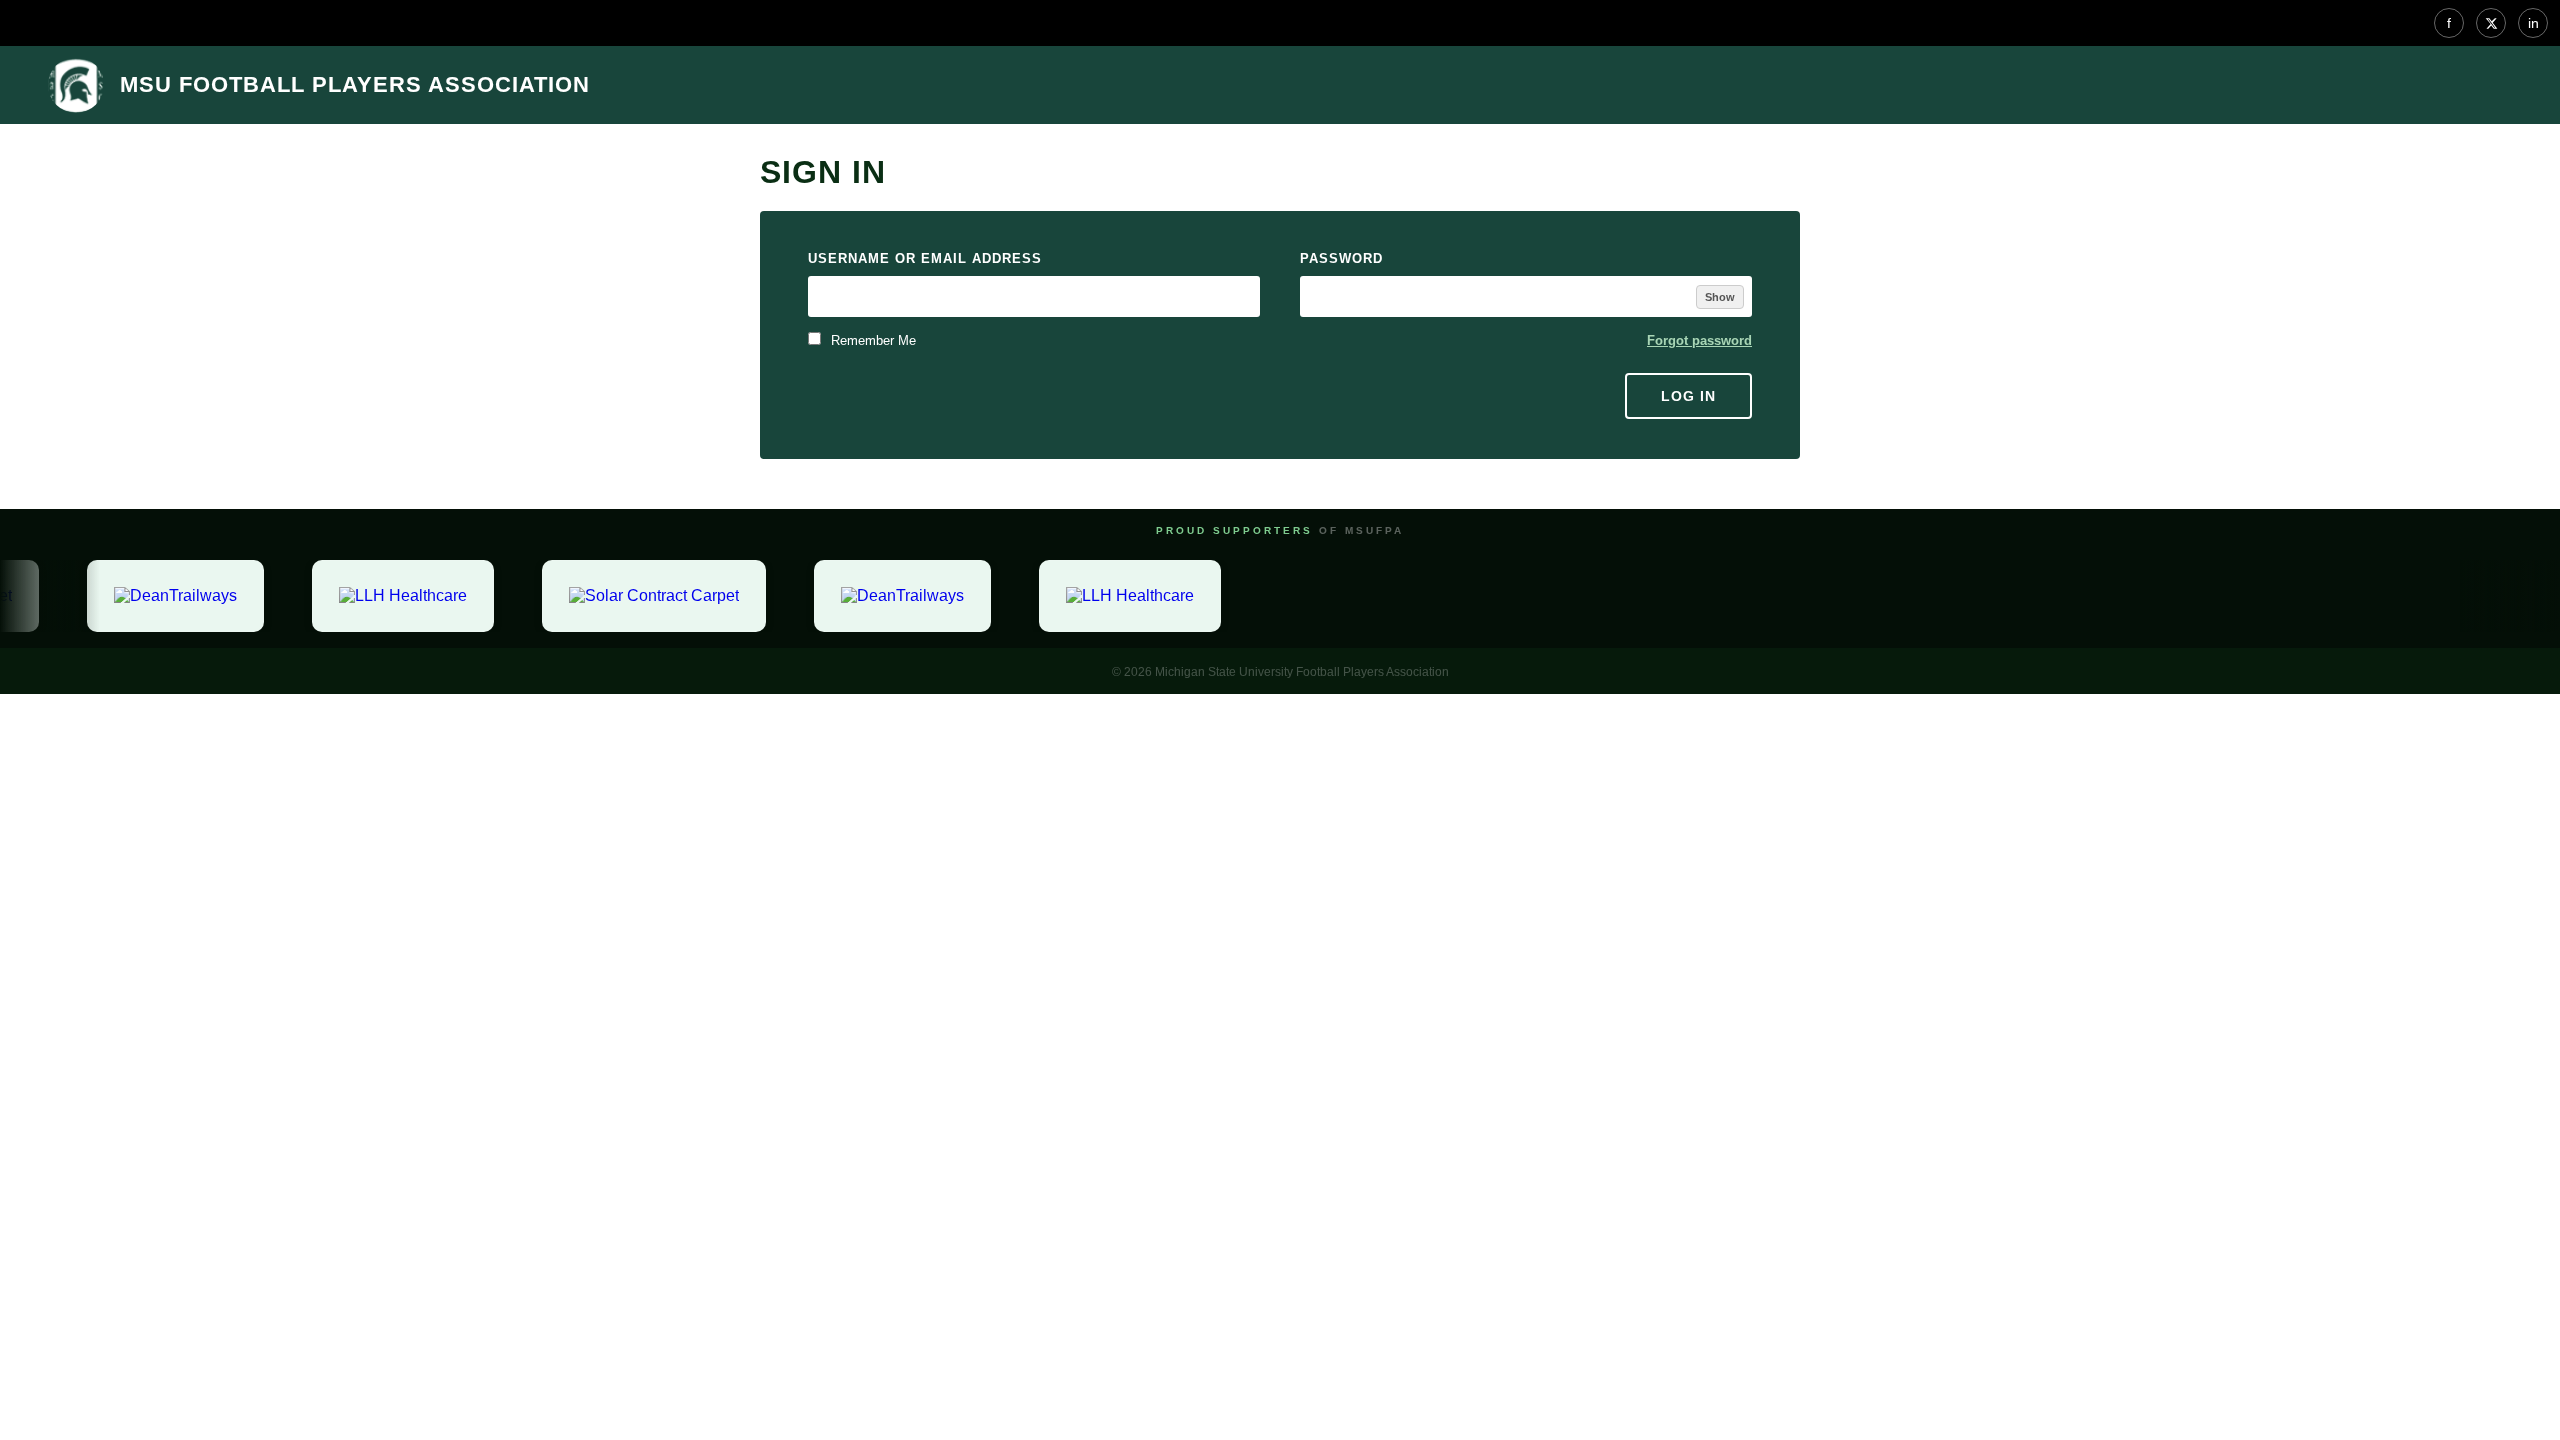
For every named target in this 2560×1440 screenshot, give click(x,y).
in (2533, 23)
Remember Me (871, 340)
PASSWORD (1341, 258)
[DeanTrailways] (165, 596)
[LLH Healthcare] (393, 596)
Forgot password (1699, 340)
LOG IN (1688, 396)
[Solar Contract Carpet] (644, 596)
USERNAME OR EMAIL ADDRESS (925, 258)
